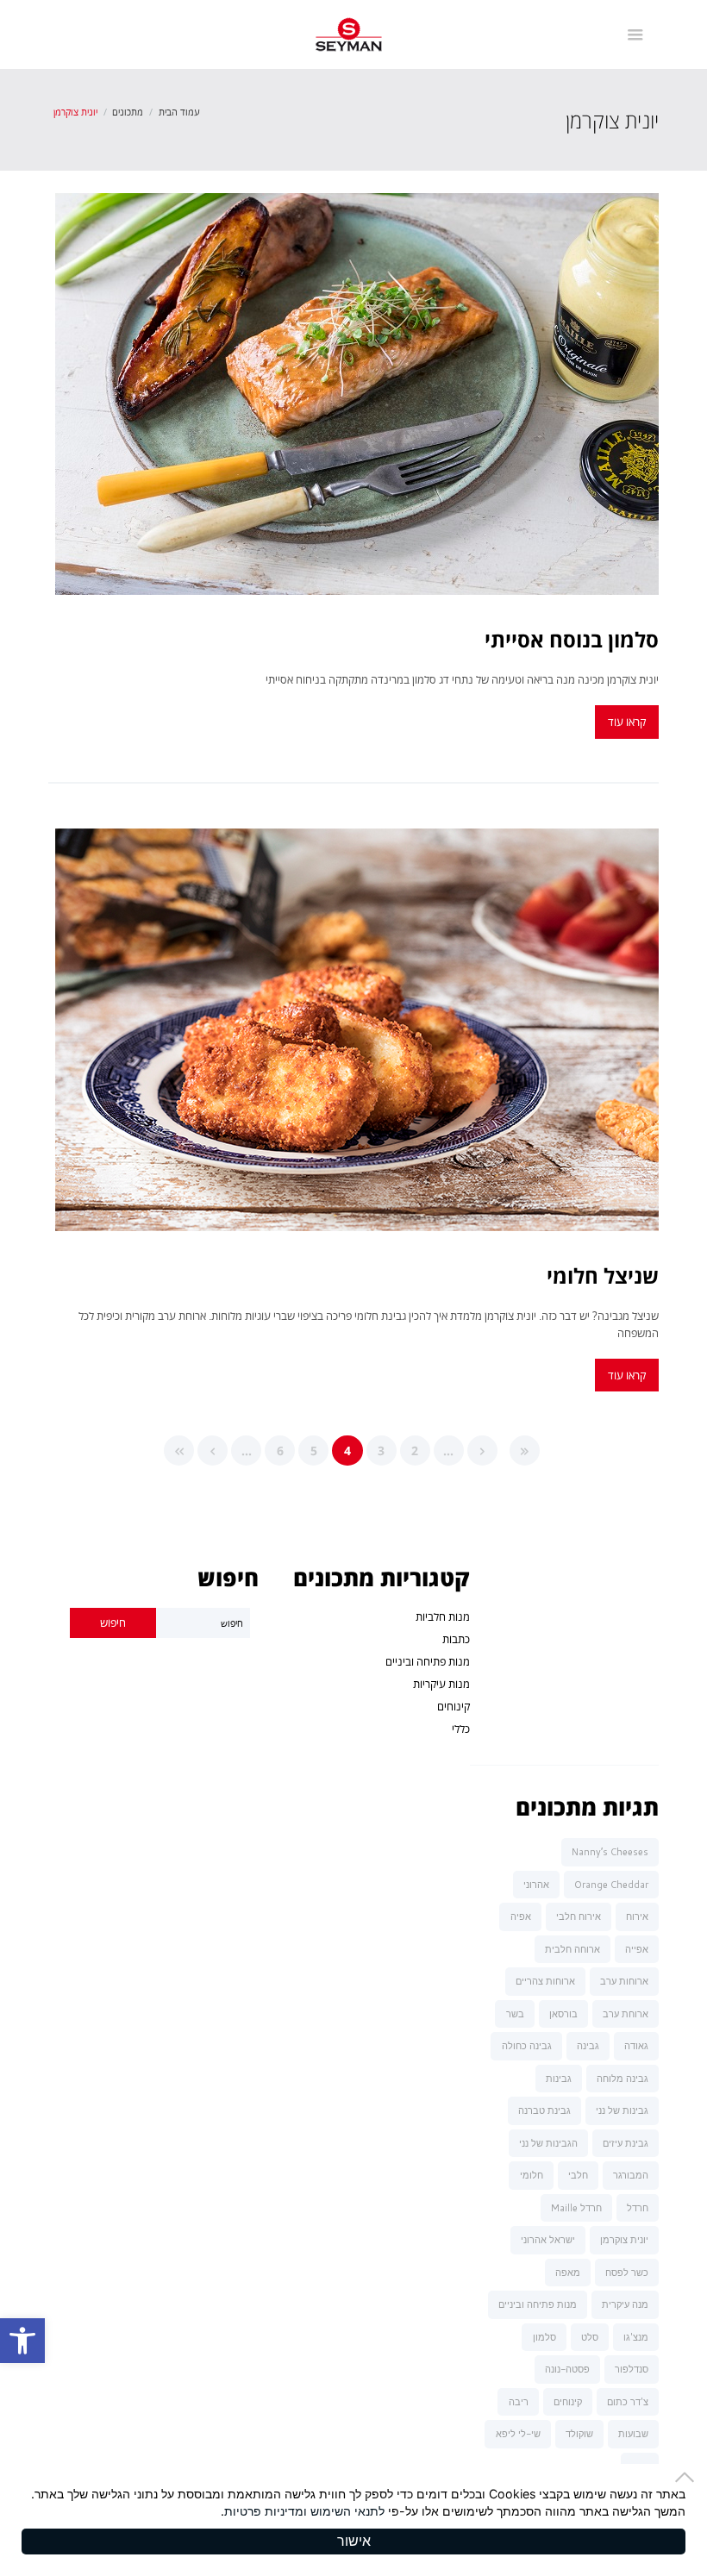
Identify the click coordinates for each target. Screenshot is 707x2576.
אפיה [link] (521, 1916)
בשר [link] (515, 2014)
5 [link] (314, 1451)
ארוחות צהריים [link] (545, 1981)
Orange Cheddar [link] (611, 1885)
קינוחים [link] (454, 1706)
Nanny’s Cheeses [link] (610, 1852)
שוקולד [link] (579, 2434)
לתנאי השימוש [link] (347, 2511)
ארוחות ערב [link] (624, 1981)
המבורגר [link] (631, 2175)
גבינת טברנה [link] (544, 2110)
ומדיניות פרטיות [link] (266, 2511)
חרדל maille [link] (576, 2208)
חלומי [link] (532, 2175)
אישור (354, 2541)
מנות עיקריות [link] (441, 1684)
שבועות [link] (633, 2434)
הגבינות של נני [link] (548, 2143)
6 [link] (280, 1451)
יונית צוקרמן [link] (624, 2240)
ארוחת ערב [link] (626, 2014)
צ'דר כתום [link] (628, 2402)
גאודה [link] (636, 2046)
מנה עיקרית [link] (625, 2304)
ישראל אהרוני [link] (548, 2240)
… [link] (448, 1451)
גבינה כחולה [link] (527, 2046)
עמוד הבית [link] (179, 112)
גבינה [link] (588, 2046)
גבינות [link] (559, 2079)
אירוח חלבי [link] (579, 1916)
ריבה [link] (519, 2402)
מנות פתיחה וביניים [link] (428, 1661)
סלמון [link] (544, 2337)
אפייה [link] (637, 1949)
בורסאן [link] (563, 2014)
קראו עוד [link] (627, 722)
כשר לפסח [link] (627, 2273)
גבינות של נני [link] (622, 2110)
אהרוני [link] (536, 1885)
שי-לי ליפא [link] (518, 2434)
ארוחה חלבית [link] (572, 1949)
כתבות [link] (456, 1639)
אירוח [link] (637, 1916)
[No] (690, 2477)
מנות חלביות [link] (443, 1616)
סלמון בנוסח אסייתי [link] (572, 639)
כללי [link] (461, 1729)
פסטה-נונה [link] (567, 2369)
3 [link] (381, 1451)
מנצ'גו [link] (636, 2337)
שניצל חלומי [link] (603, 1275)
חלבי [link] (578, 2175)
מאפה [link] (568, 2273)
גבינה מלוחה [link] (623, 2079)
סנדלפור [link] (632, 2369)
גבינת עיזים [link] (626, 2143)
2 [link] (415, 1451)
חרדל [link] (638, 2208)
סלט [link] (590, 2337)
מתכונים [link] (128, 112)
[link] (22, 2341)
